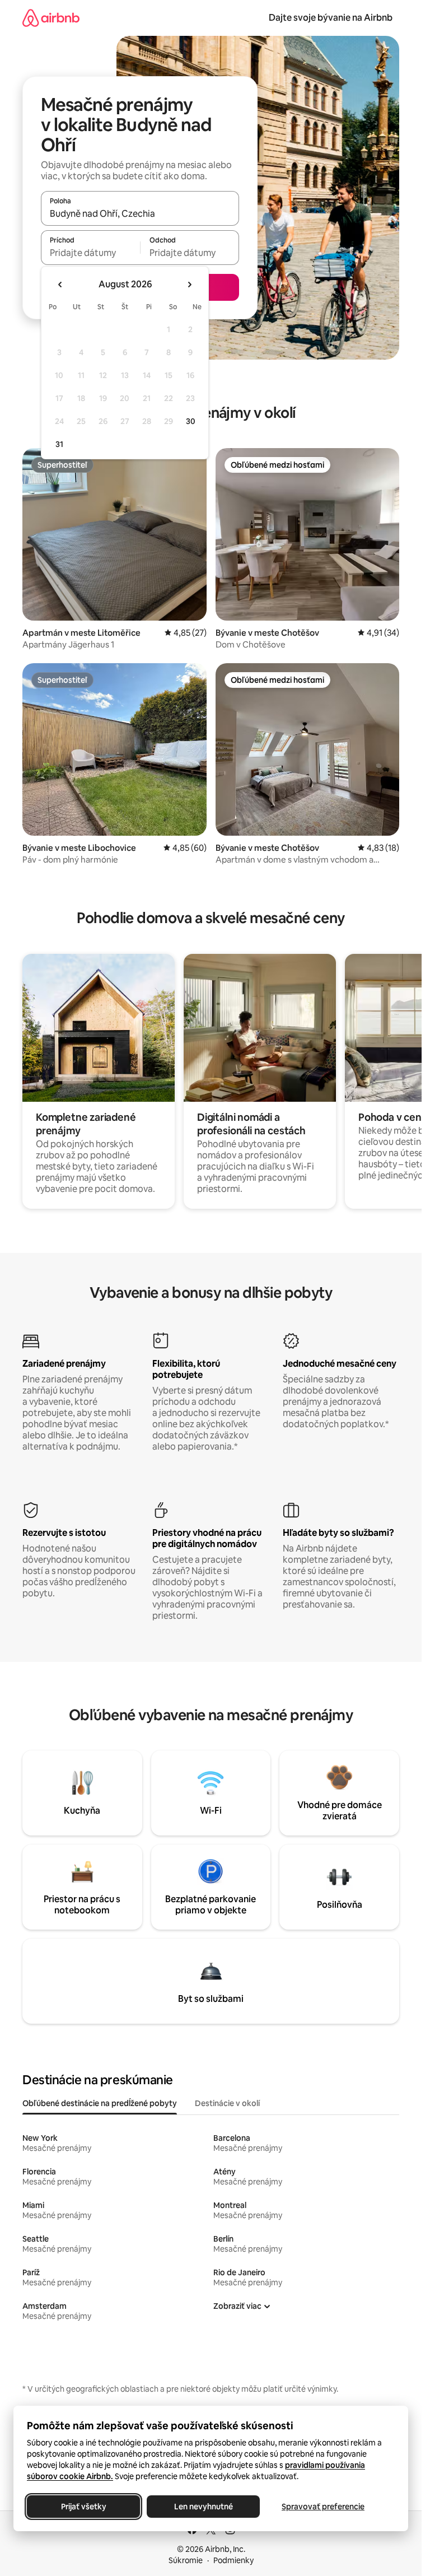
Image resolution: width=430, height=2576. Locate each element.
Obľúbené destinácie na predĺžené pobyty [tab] (100, 2103)
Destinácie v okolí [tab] (227, 2103)
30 (191, 421)
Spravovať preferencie (323, 2507)
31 (59, 444)
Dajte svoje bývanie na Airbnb (331, 18)
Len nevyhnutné (204, 2507)
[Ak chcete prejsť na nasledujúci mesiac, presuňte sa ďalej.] (189, 285)
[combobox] (140, 213)
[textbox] (90, 253)
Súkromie (186, 2560)
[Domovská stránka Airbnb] (51, 18)
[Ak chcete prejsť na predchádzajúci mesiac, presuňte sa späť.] (60, 285)
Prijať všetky (84, 2507)
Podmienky (233, 2560)
